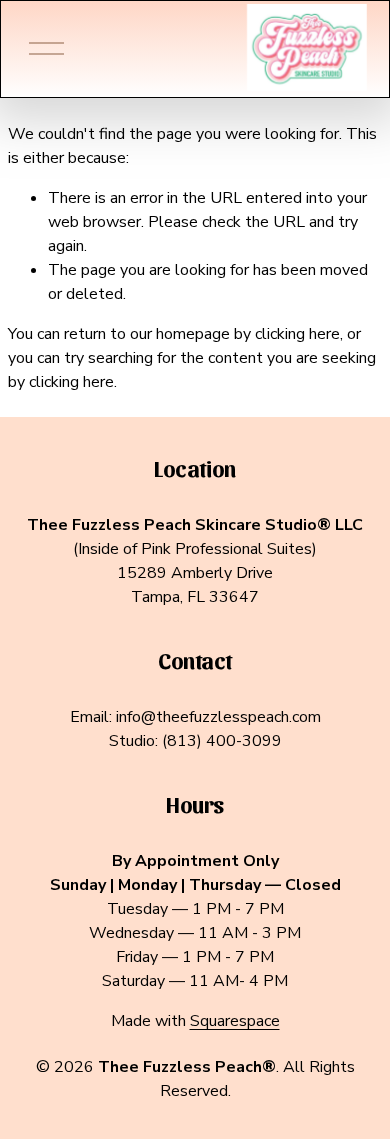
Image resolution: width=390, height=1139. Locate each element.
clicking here (297, 334)
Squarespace (235, 1021)
